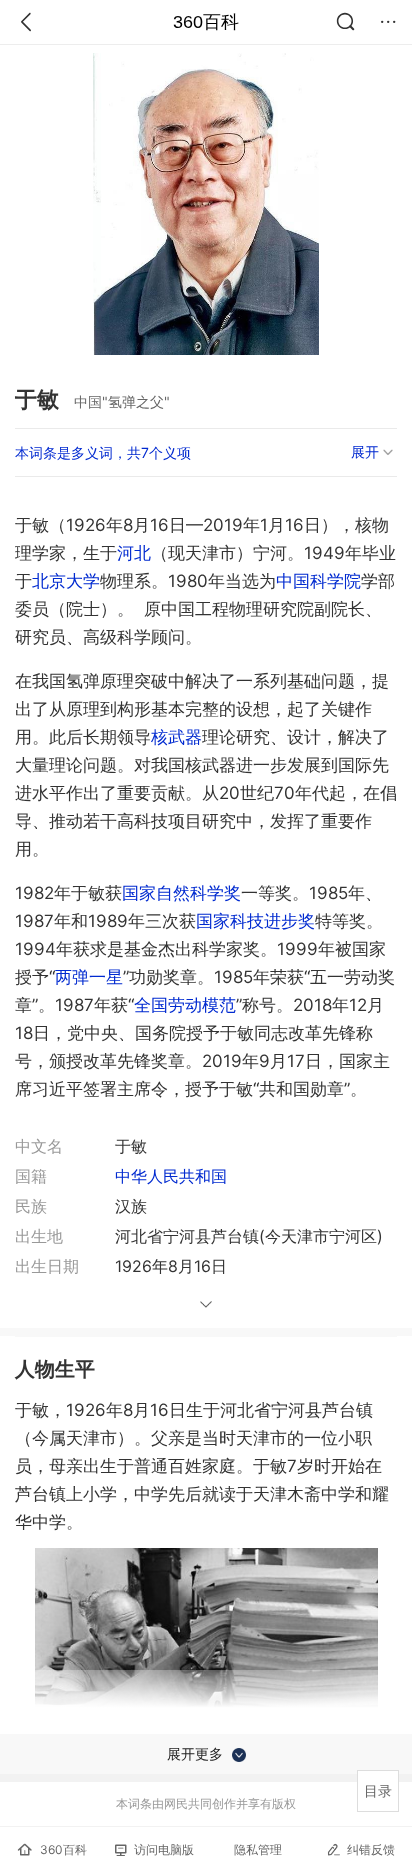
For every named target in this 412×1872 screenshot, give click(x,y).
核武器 (176, 737)
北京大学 (66, 581)
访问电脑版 (164, 1849)
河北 (134, 553)
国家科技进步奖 (255, 921)
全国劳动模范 (185, 1005)
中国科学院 (318, 581)
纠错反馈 (371, 1849)
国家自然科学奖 (181, 893)
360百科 (206, 22)
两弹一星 (89, 977)
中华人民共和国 (171, 1176)
